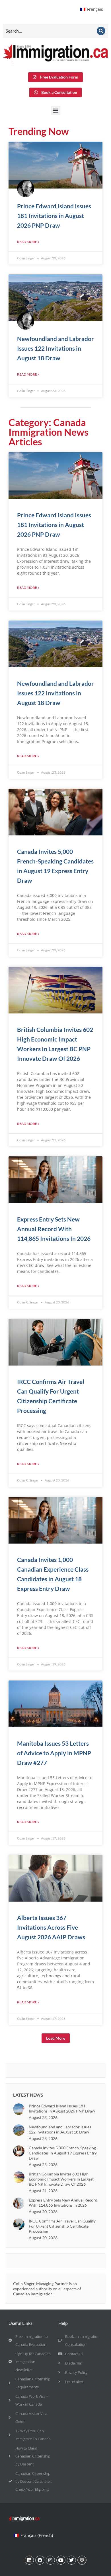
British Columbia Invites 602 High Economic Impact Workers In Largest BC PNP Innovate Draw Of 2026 (61, 2179)
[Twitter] (71, 2560)
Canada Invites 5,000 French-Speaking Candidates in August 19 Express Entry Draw (63, 2153)
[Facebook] (40, 2560)
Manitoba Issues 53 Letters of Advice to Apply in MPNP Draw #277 (54, 1753)
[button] (56, 110)
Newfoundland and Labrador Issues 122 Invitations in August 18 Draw (55, 348)
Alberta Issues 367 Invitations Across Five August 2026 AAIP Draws (51, 1927)
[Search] (101, 31)
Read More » (28, 242)
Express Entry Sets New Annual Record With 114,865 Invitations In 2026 (54, 1229)
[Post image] (19, 2109)
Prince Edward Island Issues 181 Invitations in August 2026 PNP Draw (54, 216)
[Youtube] (61, 2560)
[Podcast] (82, 2560)
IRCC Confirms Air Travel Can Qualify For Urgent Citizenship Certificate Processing (62, 2226)
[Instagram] (50, 2560)
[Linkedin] (29, 2560)
